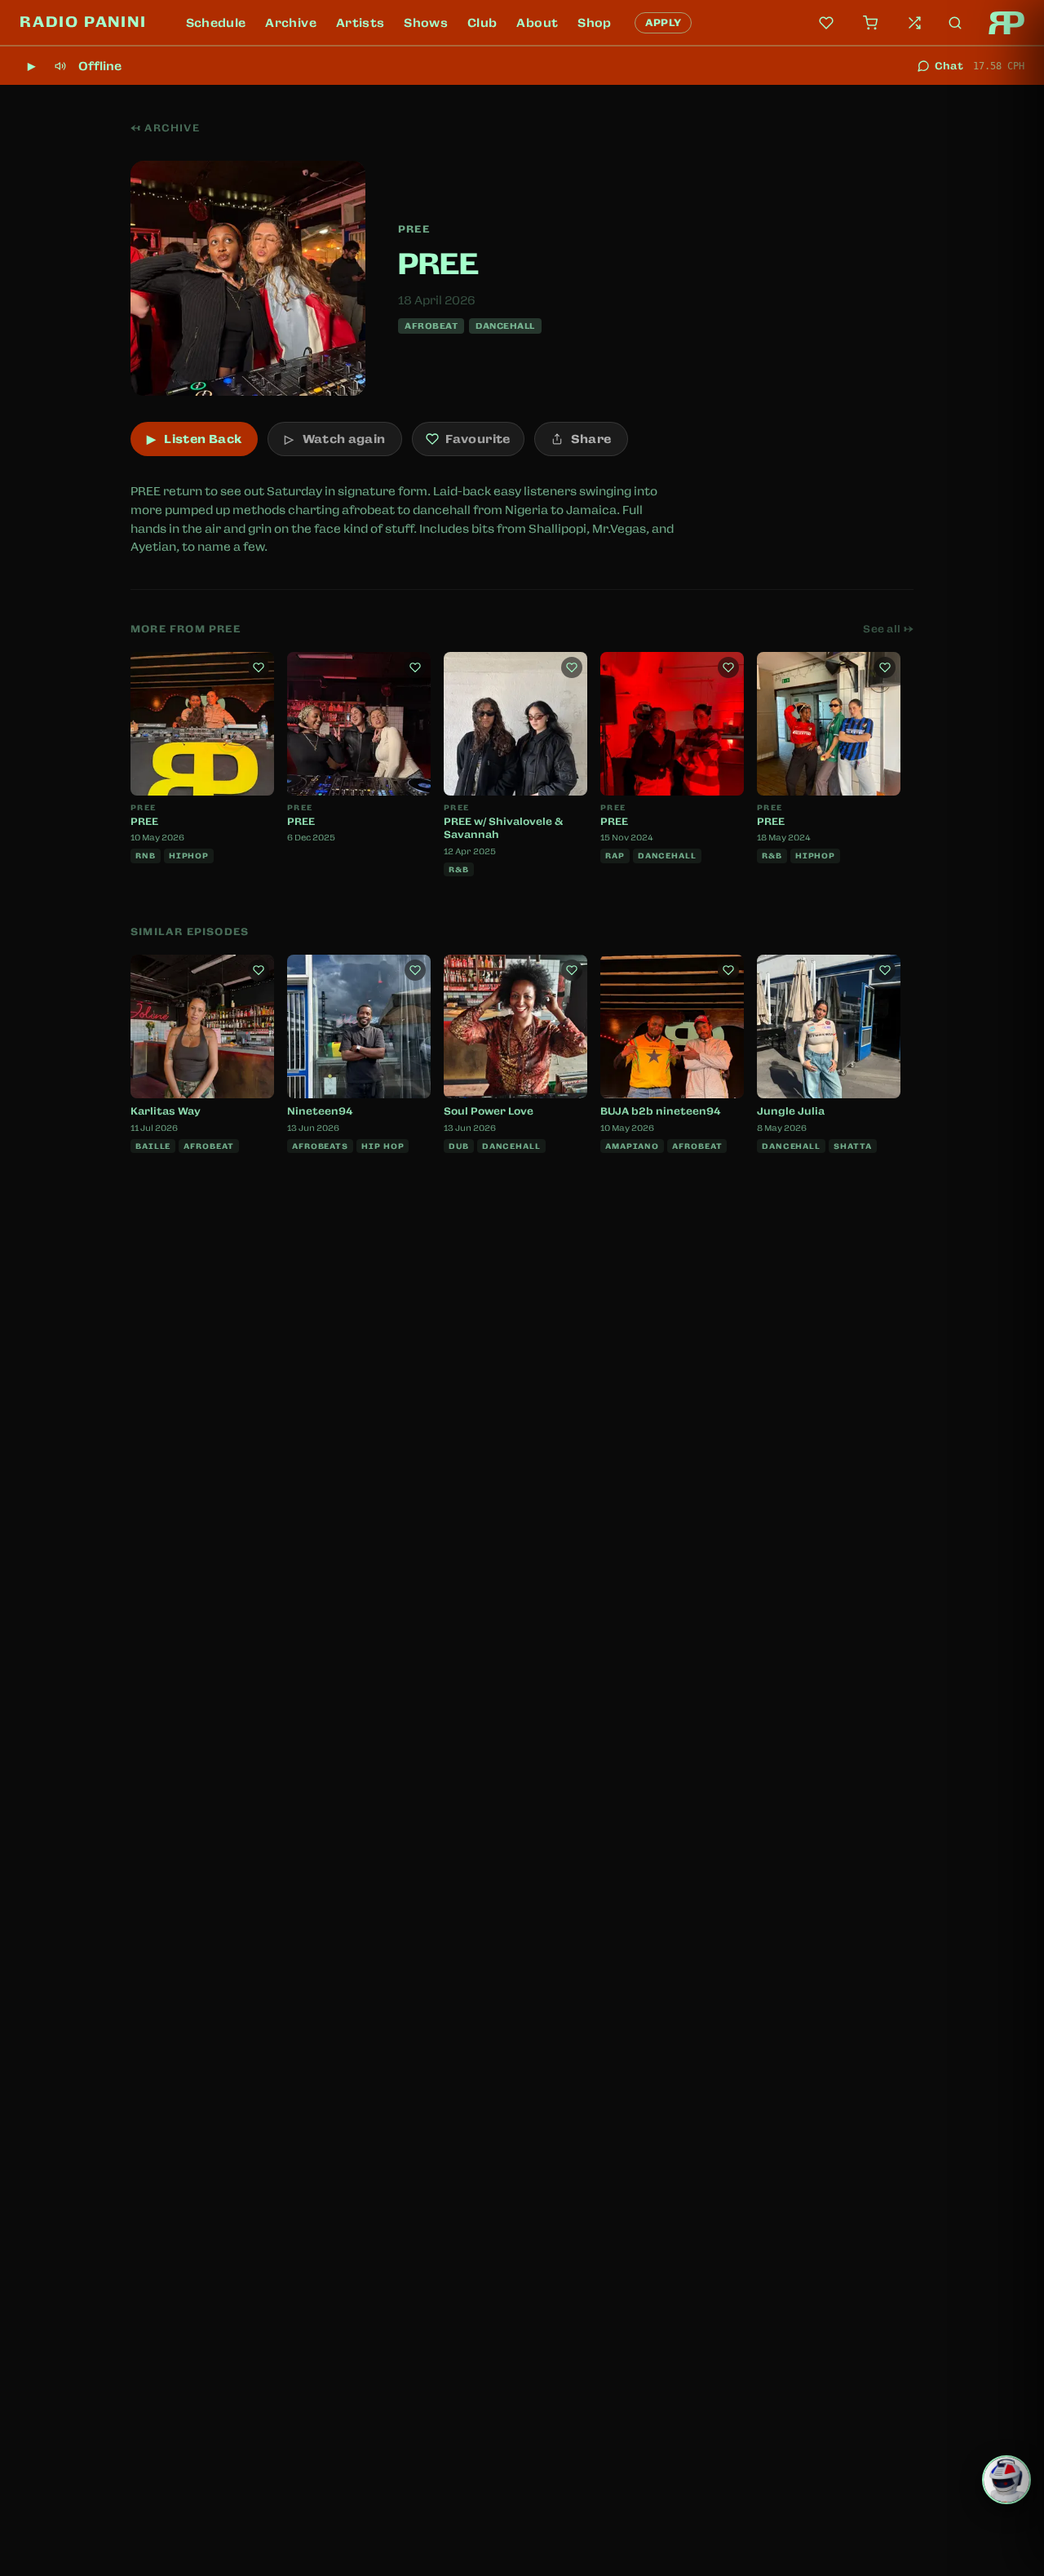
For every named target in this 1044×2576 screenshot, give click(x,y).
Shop (594, 23)
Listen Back (194, 439)
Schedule (216, 23)
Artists (360, 23)
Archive (290, 23)
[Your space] (826, 23)
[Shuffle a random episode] (914, 23)
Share (591, 439)
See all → (888, 629)
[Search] (955, 23)
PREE (414, 229)
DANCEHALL (505, 326)
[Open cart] (870, 23)
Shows (426, 23)
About (537, 23)
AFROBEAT (431, 326)
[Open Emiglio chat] (1006, 2480)
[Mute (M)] (60, 66)
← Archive (165, 128)
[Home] (1006, 23)
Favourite (478, 439)
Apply (664, 23)
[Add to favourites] (259, 667)
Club (482, 23)
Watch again (335, 439)
